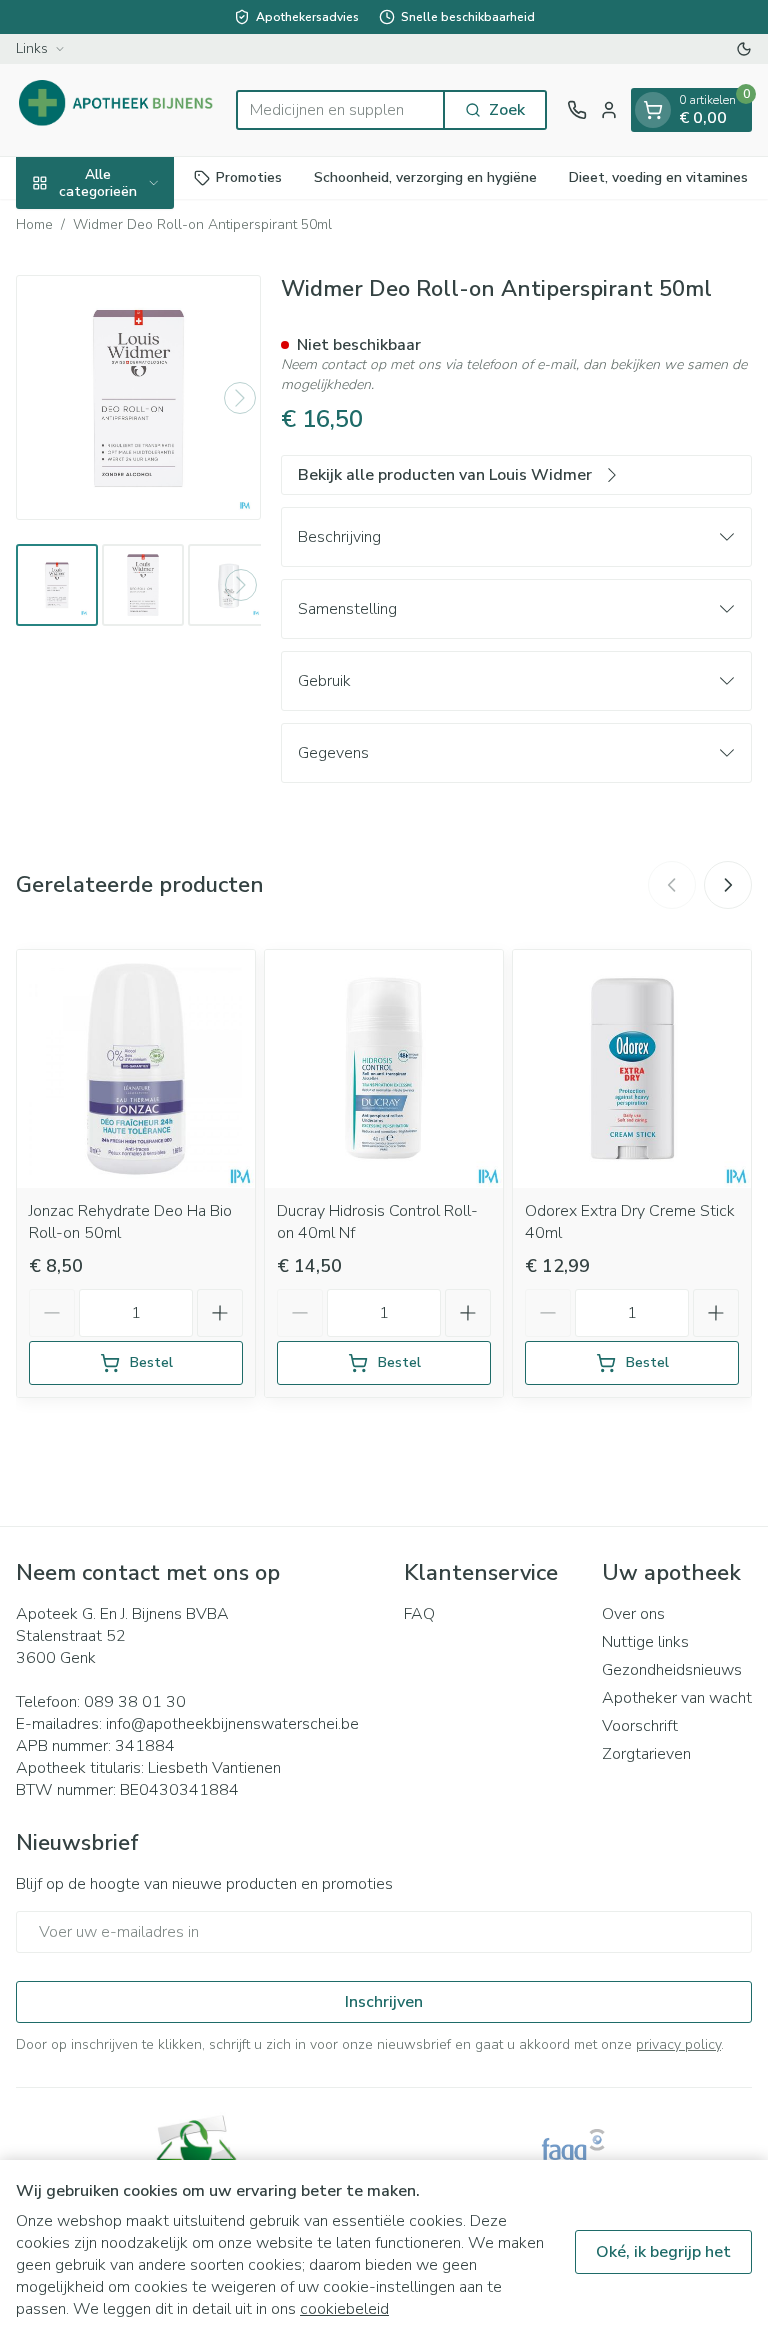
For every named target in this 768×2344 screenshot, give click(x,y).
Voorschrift (640, 1726)
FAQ (419, 1614)
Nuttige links (645, 1642)
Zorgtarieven (646, 1754)
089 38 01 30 (135, 1702)
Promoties (249, 177)
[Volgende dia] (728, 885)
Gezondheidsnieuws (672, 1670)
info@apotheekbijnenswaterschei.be (232, 1724)
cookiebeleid (344, 2309)
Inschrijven (384, 2002)
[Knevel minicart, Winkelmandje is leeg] (653, 110)
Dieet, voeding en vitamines (658, 177)
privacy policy (678, 2044)
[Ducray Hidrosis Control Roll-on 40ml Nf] (384, 1069)
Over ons (633, 1614)
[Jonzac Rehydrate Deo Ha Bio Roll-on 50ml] (136, 1069)
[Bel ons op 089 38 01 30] (577, 110)
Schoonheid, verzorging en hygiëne (425, 177)
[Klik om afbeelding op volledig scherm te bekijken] (138, 397)
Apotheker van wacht (677, 1698)
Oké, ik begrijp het (663, 2252)
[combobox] (340, 110)
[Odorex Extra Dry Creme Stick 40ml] (632, 1069)
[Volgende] (240, 398)
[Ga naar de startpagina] (116, 110)
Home (34, 224)
